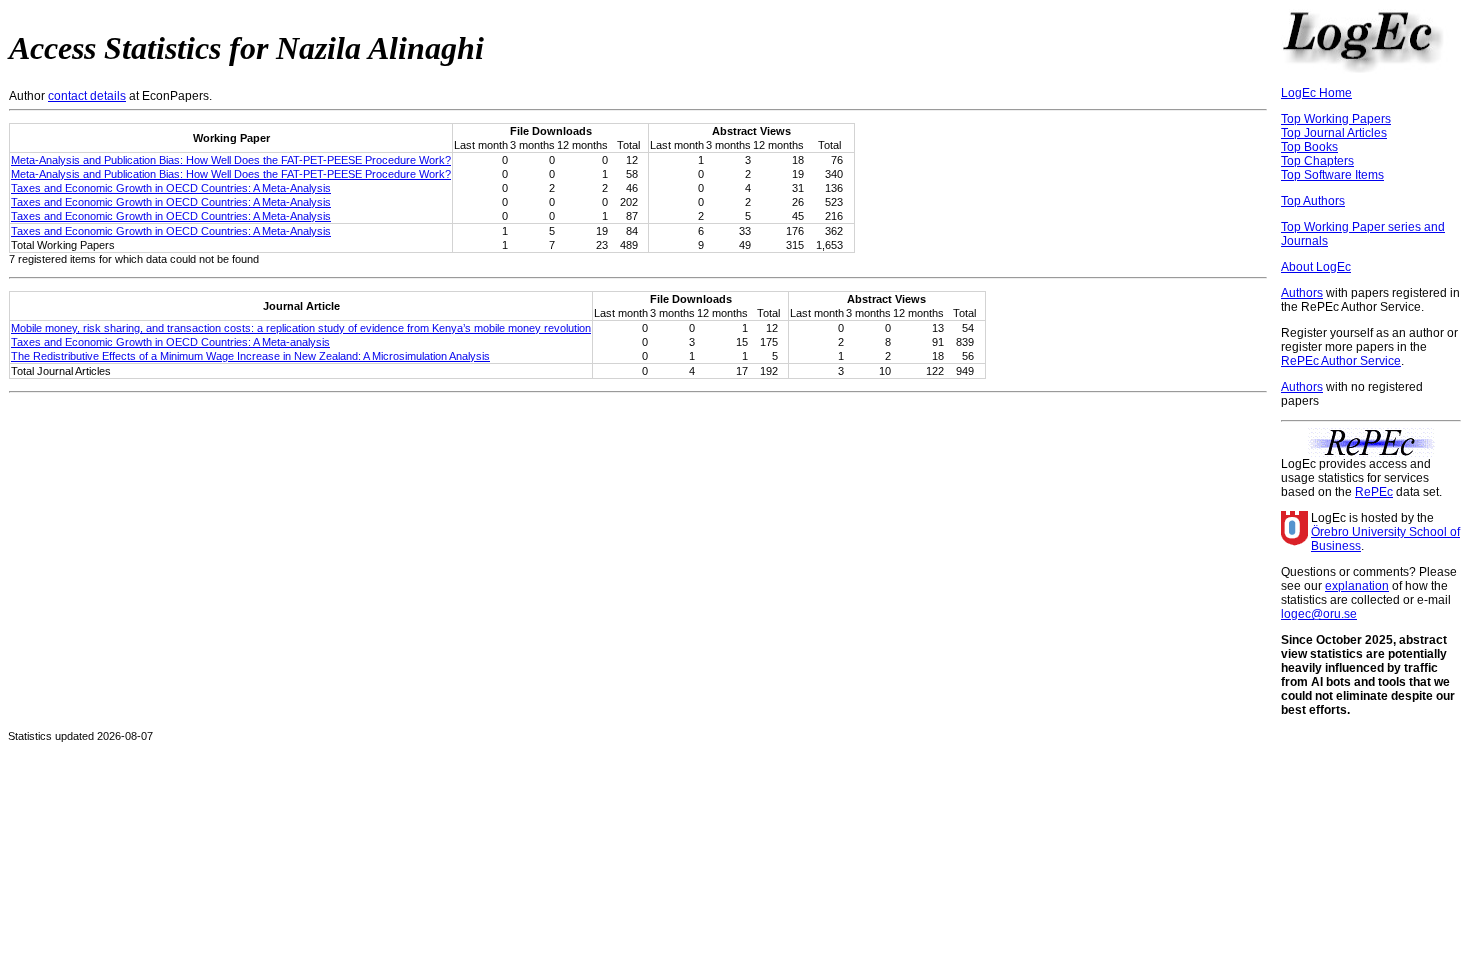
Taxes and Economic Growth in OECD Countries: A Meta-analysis (170, 342)
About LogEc (1316, 267)
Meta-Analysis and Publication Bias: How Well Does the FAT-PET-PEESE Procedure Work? (231, 160)
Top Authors (1313, 201)
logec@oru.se (1319, 614)
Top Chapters (1317, 161)
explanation (1357, 586)
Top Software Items (1332, 175)
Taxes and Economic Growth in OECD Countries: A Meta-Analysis (171, 188)
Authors (1302, 293)
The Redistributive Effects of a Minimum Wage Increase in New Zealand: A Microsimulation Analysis (250, 356)
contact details (87, 96)
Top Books (1309, 147)
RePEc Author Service (1341, 361)
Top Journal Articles (1334, 133)
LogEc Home (1316, 93)
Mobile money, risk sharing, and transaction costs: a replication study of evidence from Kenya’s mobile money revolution (301, 328)
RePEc (1374, 492)
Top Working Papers (1336, 119)
